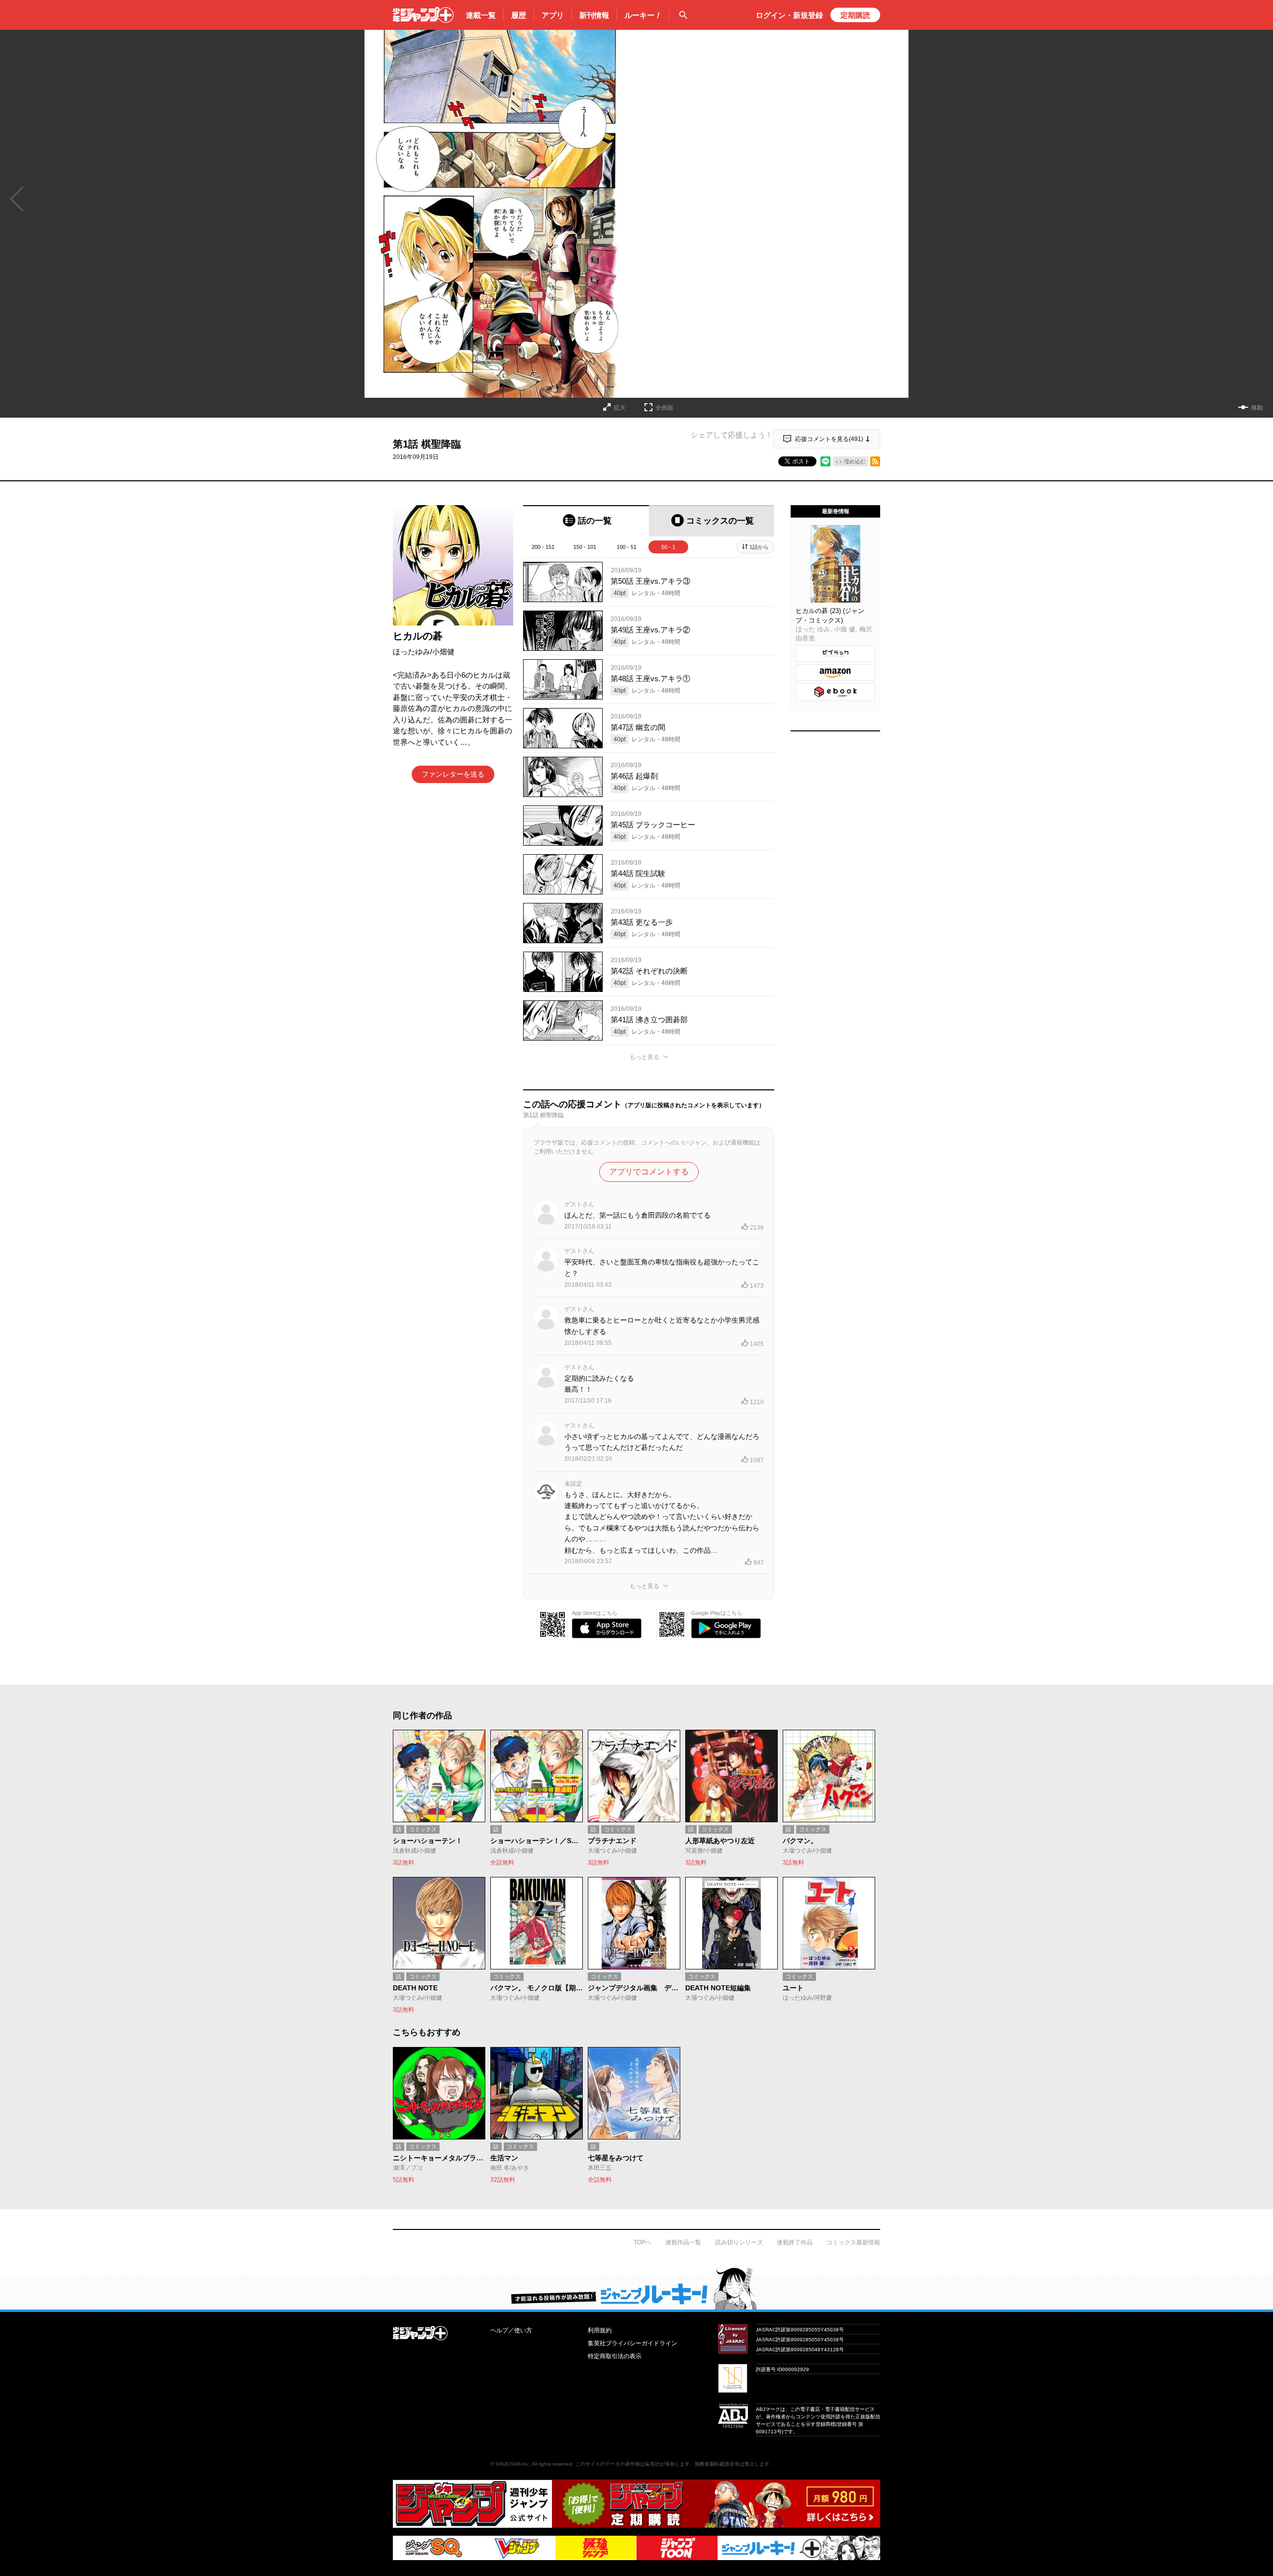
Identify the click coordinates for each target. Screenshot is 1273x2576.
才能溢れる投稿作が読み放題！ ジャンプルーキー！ (636, 2288)
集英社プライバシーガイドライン (633, 2343)
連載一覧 (481, 15)
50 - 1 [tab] (668, 547)
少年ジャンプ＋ (423, 15)
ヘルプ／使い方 (511, 2330)
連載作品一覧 (683, 2242)
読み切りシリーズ (739, 2242)
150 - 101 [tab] (585, 547)
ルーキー (643, 15)
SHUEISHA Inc (512, 2464)
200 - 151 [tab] (543, 547)
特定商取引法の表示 (615, 2356)
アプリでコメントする (649, 1172)
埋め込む (855, 461)
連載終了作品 (795, 2242)
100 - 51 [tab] (627, 547)
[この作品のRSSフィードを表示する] (875, 461)
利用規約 (600, 2330)
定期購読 (855, 15)
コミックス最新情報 (853, 2242)
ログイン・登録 (789, 15)
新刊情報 (594, 15)
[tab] (586, 521)
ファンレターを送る (453, 774)
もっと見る (644, 1057)
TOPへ (642, 2242)
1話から (759, 547)
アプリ (553, 15)
